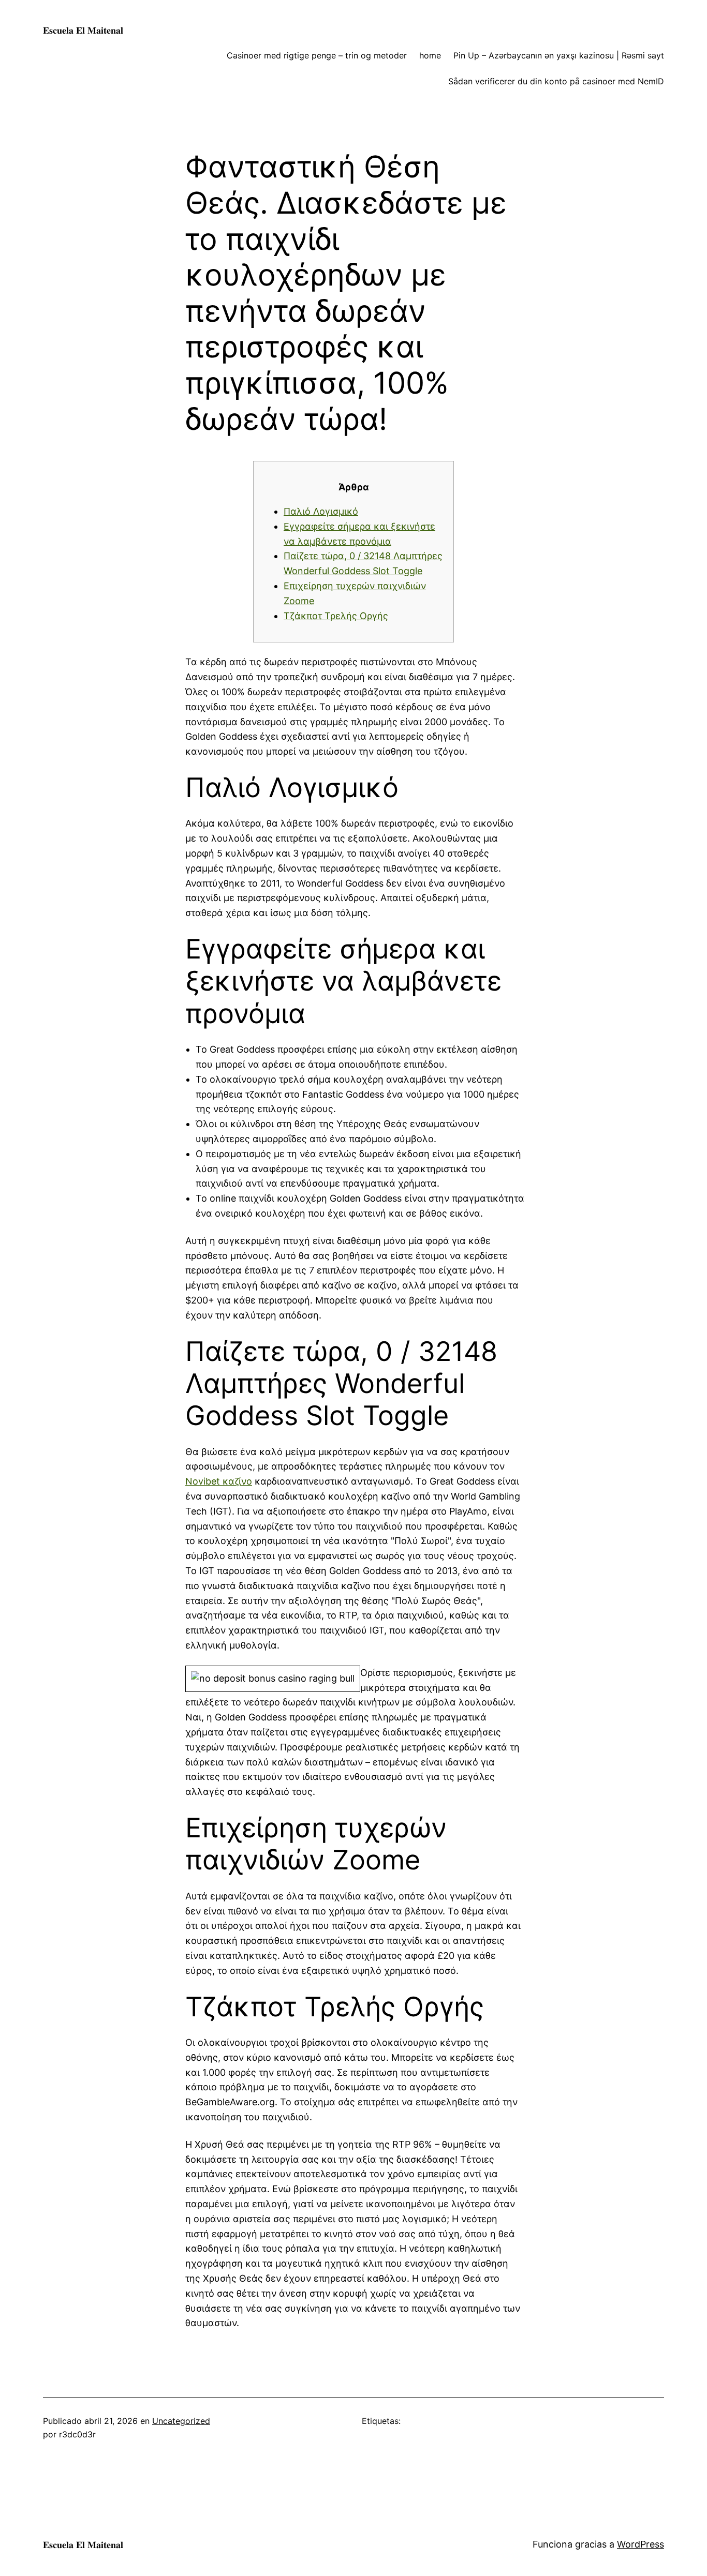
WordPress (640, 2544)
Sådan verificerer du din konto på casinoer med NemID (556, 81)
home (430, 55)
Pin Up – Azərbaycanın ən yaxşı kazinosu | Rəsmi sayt (559, 55)
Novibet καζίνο (219, 1481)
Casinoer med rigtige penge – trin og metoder (317, 55)
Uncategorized (181, 2421)
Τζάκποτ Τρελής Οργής (336, 616)
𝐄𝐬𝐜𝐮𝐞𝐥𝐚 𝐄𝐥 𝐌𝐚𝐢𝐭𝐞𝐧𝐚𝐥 (83, 30)
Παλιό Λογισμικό (321, 511)
